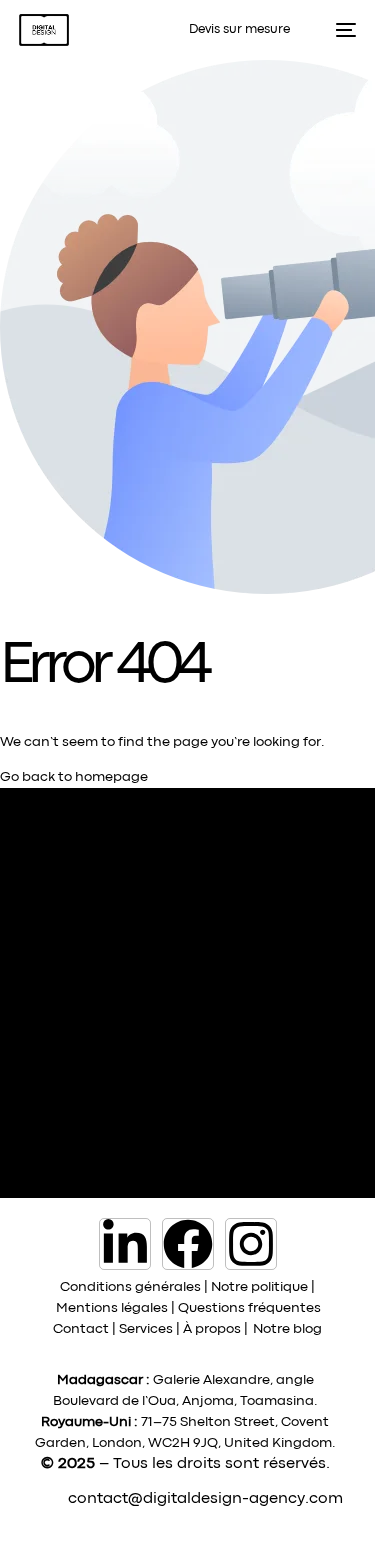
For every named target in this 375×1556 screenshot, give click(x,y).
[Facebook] (188, 1244)
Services (146, 1329)
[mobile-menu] (340, 30)
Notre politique (259, 1287)
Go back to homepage (74, 777)
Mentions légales (112, 1308)
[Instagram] (251, 1244)
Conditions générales (130, 1287)
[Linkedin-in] (125, 1244)
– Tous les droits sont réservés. (214, 1464)
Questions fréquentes (249, 1308)
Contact (81, 1329)
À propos (212, 1329)
